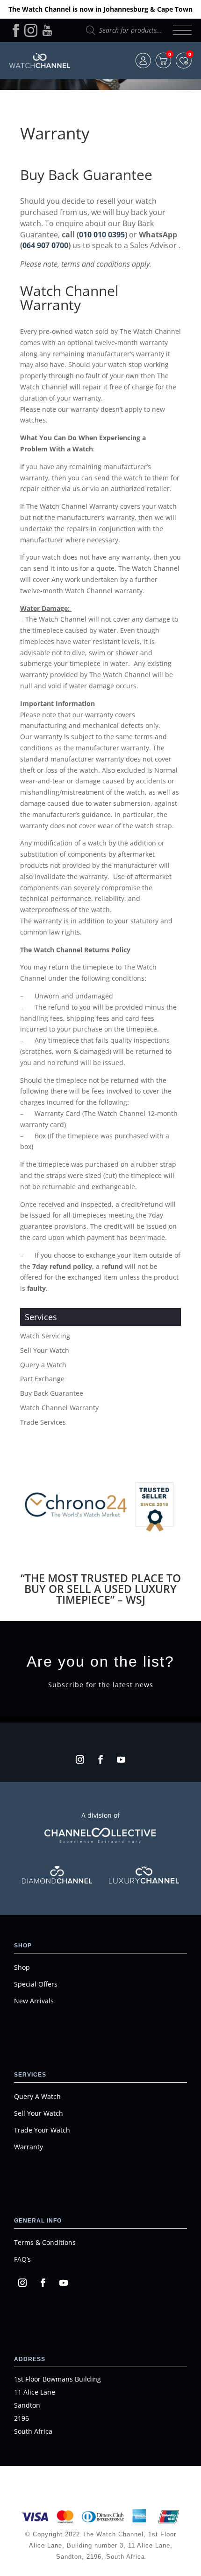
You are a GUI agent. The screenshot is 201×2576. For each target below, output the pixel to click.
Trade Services (43, 1422)
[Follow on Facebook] (100, 1759)
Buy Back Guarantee (52, 1393)
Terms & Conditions (45, 2242)
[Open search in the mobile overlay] (125, 30)
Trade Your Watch (42, 2130)
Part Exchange (42, 1379)
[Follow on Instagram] (80, 1759)
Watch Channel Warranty (59, 1408)
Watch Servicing (45, 1336)
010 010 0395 (102, 235)
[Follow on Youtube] (121, 1759)
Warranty (29, 2147)
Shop (22, 1967)
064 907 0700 (45, 245)
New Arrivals (34, 2001)
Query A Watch (37, 2096)
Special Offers (36, 1984)
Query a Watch (43, 1365)
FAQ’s (22, 2259)
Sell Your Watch (45, 1350)
